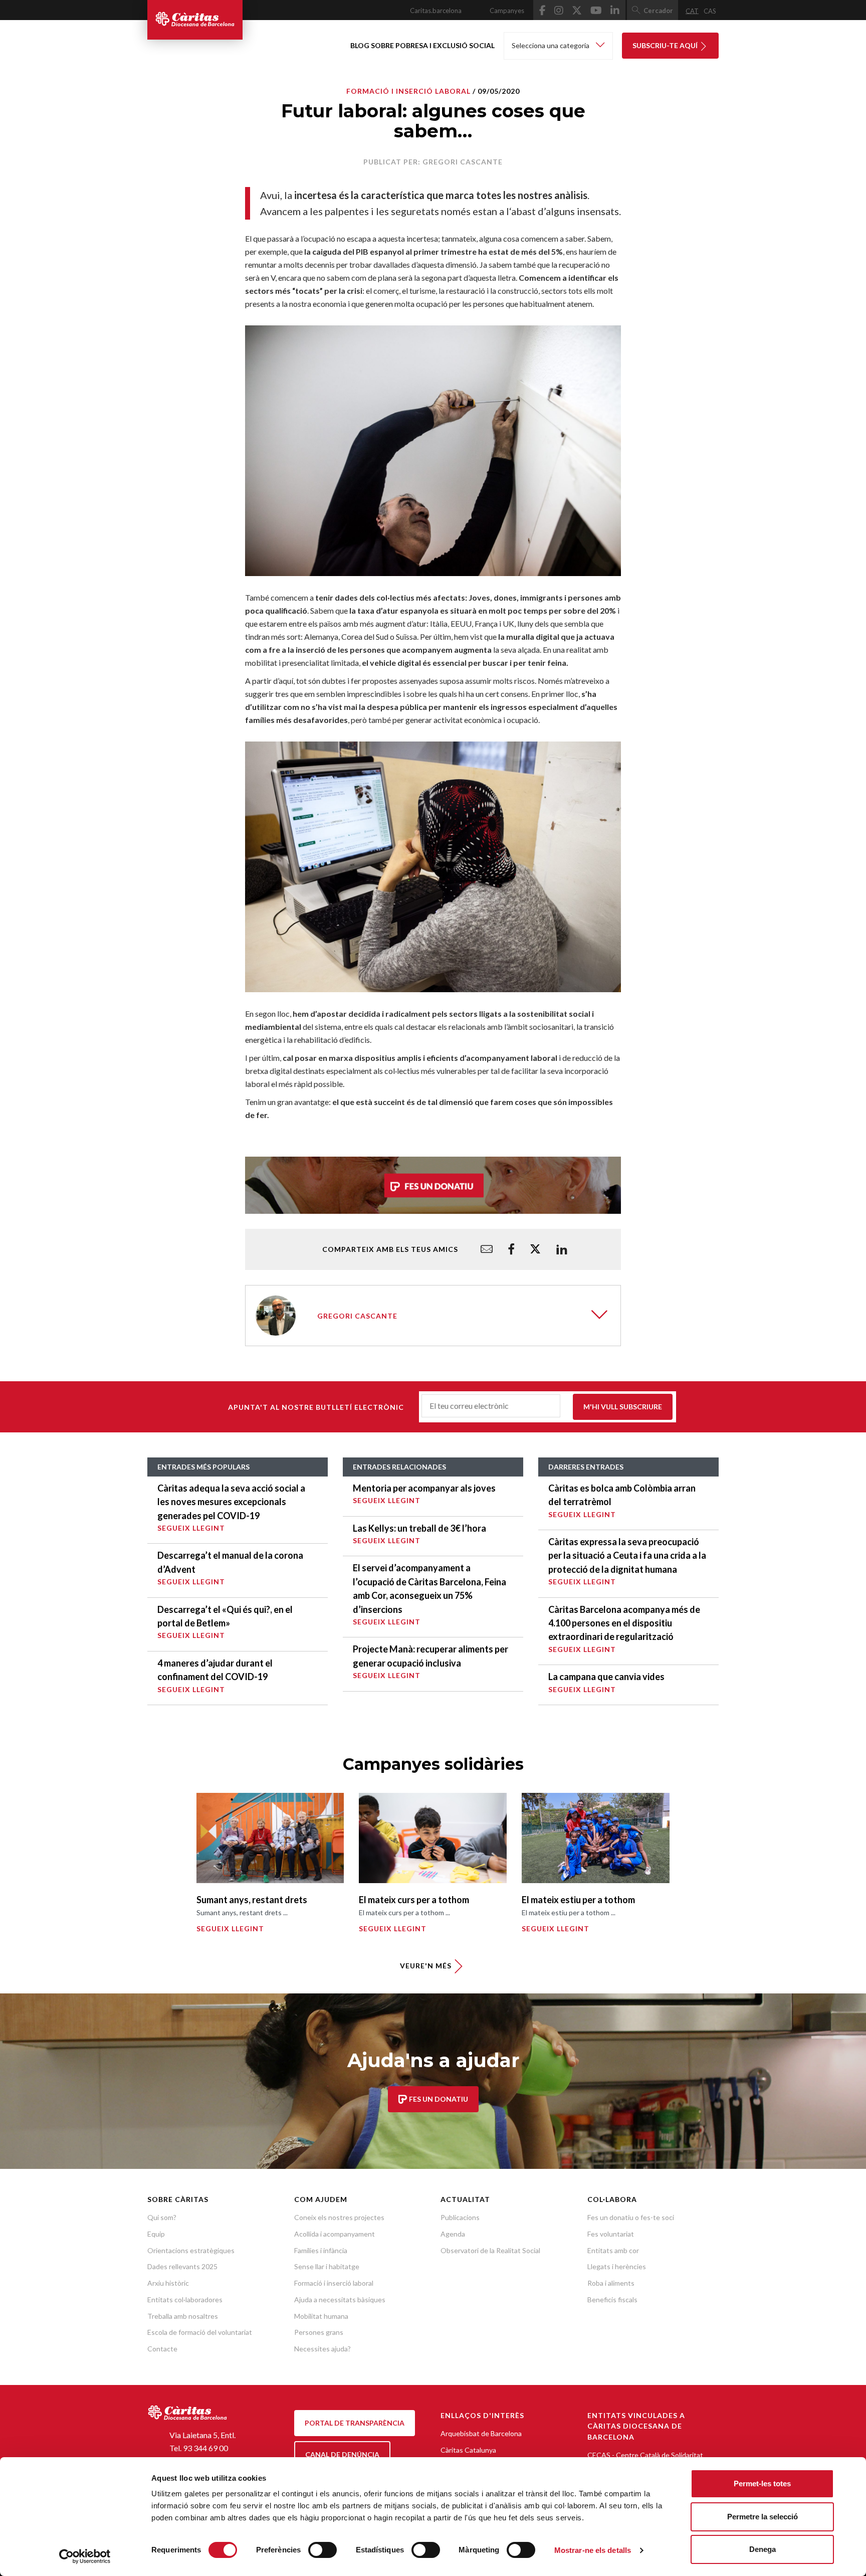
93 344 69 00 (205, 2448)
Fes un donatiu (438, 2099)
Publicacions (460, 2217)
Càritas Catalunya (468, 2450)
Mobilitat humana (321, 2316)
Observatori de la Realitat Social (490, 2250)
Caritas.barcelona (436, 11)
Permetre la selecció (763, 2517)
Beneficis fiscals (612, 2299)
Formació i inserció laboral (408, 91)
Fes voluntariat (611, 2234)
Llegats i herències (617, 2266)
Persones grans (319, 2332)
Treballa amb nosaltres (183, 2316)
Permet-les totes (762, 2483)
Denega (763, 2549)
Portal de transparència (355, 2423)
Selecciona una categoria (551, 45)
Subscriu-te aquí (666, 45)
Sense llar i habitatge (327, 2266)
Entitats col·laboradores (185, 2299)
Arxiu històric (168, 2283)
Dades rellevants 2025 (182, 2266)
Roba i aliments (611, 2283)
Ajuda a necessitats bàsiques (340, 2299)
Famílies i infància (321, 2250)
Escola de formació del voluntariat (200, 2332)
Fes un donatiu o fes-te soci (631, 2217)
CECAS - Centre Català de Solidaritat (645, 2455)
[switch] (322, 2550)
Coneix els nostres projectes (339, 2217)
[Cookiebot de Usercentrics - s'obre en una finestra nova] (85, 2556)
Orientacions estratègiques (191, 2250)
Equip (156, 2234)
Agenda (453, 2234)
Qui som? (162, 2217)
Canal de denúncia (342, 2454)
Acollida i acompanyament (335, 2234)
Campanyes (507, 11)
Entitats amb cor (613, 2250)
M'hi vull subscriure (623, 1407)
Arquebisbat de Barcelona (481, 2433)
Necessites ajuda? (322, 2349)
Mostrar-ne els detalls (593, 2550)
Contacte (162, 2349)
